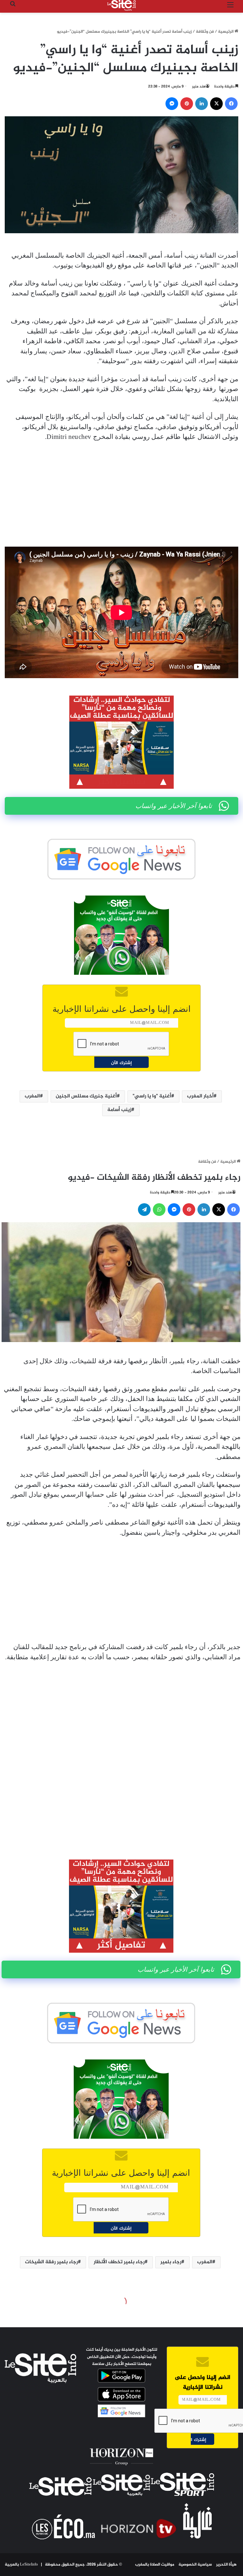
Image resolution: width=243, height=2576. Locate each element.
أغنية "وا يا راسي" (152, 1096)
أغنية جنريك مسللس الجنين (86, 1096)
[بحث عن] (13, 8)
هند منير (199, 87)
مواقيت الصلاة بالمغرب (155, 2565)
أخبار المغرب (200, 1096)
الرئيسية (226, 32)
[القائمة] (230, 8)
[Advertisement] (121, 494)
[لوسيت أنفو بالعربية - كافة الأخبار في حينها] (121, 5)
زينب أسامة (119, 1110)
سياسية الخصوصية (195, 2565)
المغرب (32, 1096)
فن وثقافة (205, 32)
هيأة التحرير (226, 2565)
